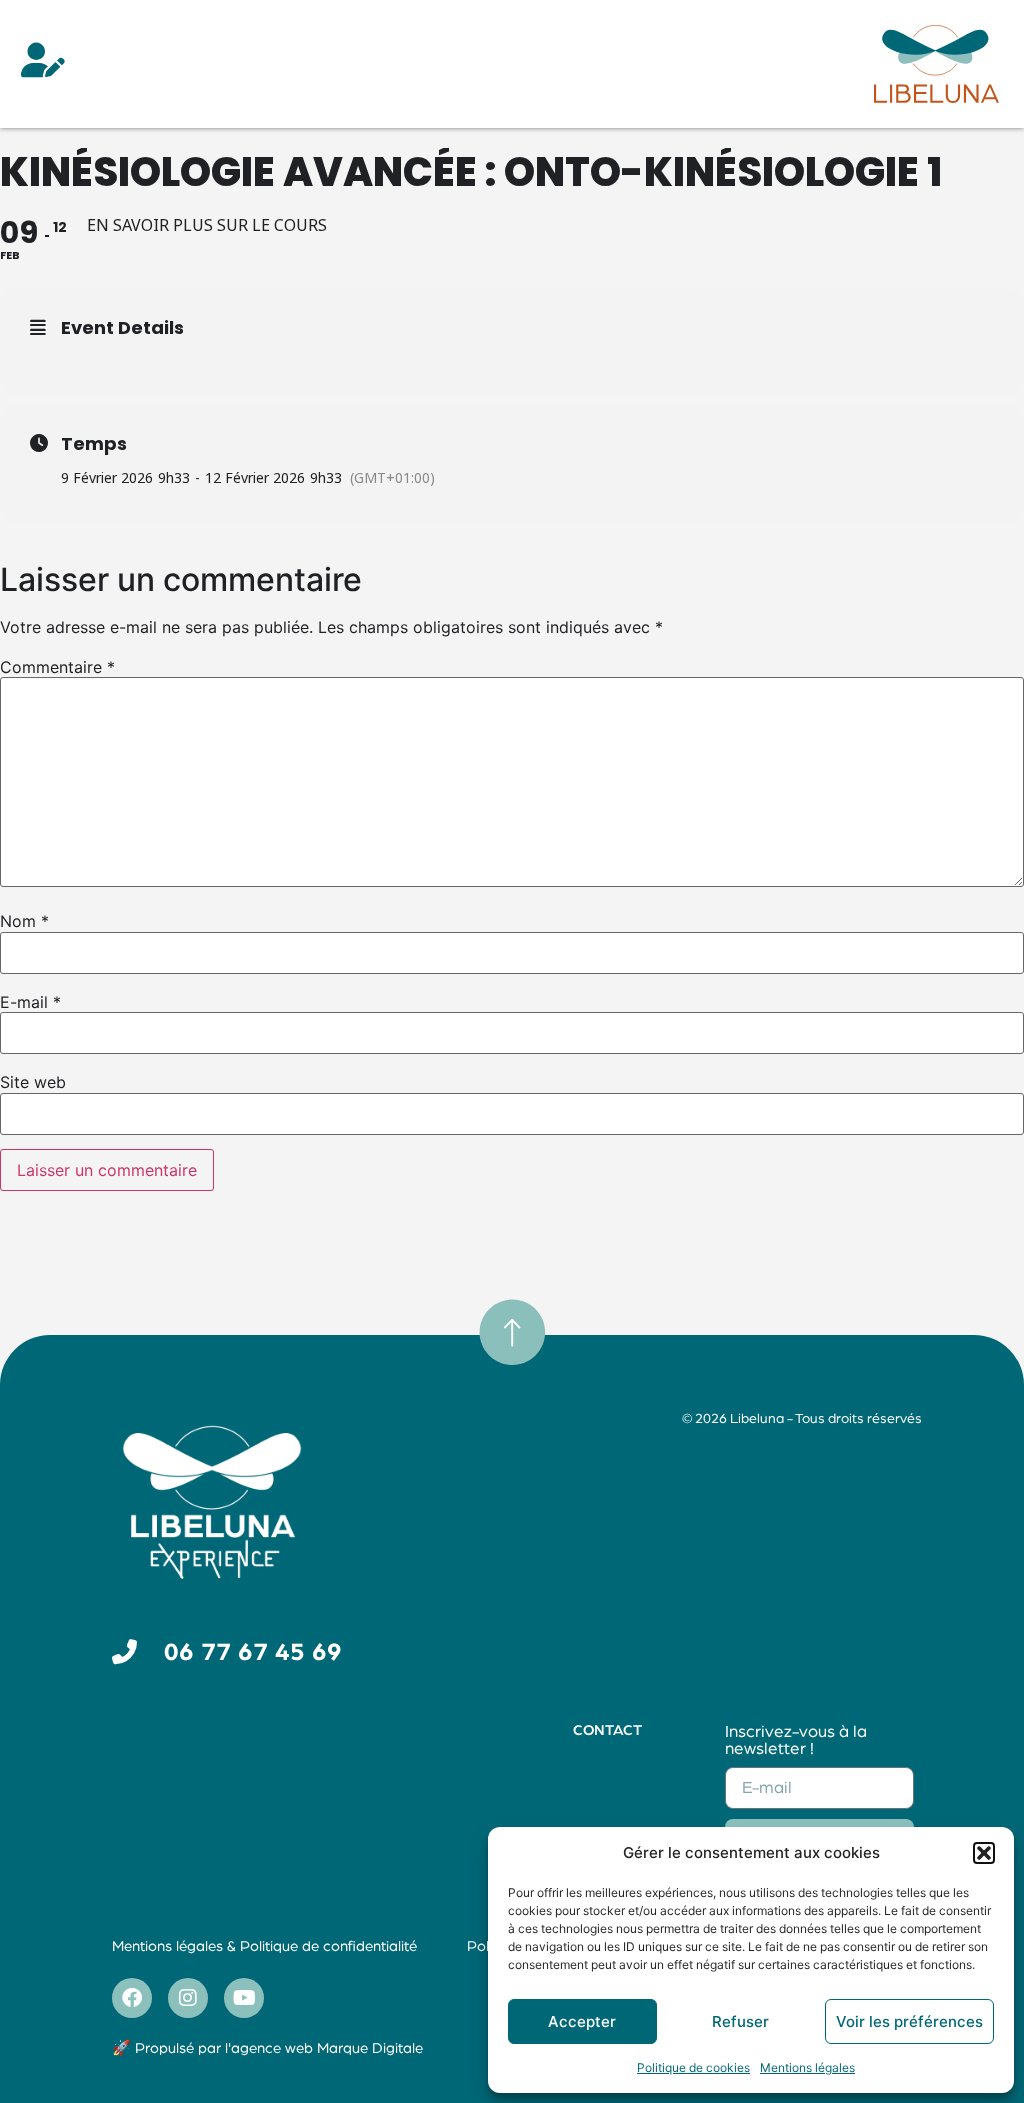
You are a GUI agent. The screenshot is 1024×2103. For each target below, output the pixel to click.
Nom (24, 921)
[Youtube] (244, 1998)
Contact (607, 1730)
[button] (984, 1853)
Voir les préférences (909, 2021)
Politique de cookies (693, 2067)
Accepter (582, 2021)
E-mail (30, 1002)
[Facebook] (132, 1998)
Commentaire (57, 667)
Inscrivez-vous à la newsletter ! (796, 1740)
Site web (33, 1082)
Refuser (740, 2021)
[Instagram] (188, 1998)
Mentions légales (807, 2067)
